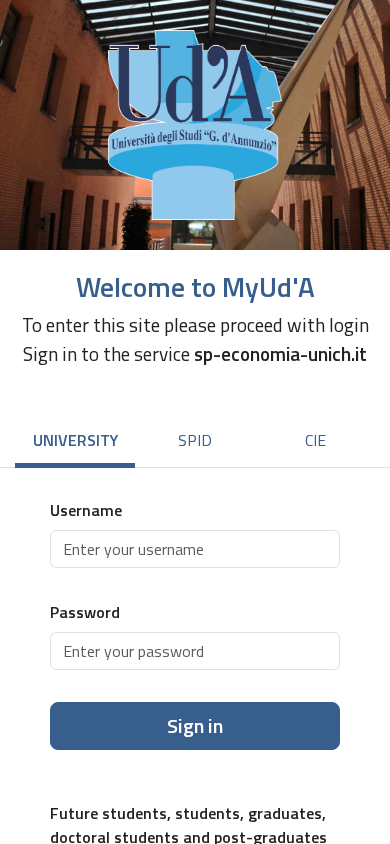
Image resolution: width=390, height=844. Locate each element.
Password (85, 612)
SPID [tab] (195, 440)
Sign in (195, 725)
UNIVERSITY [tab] (75, 440)
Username (86, 510)
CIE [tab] (315, 440)
